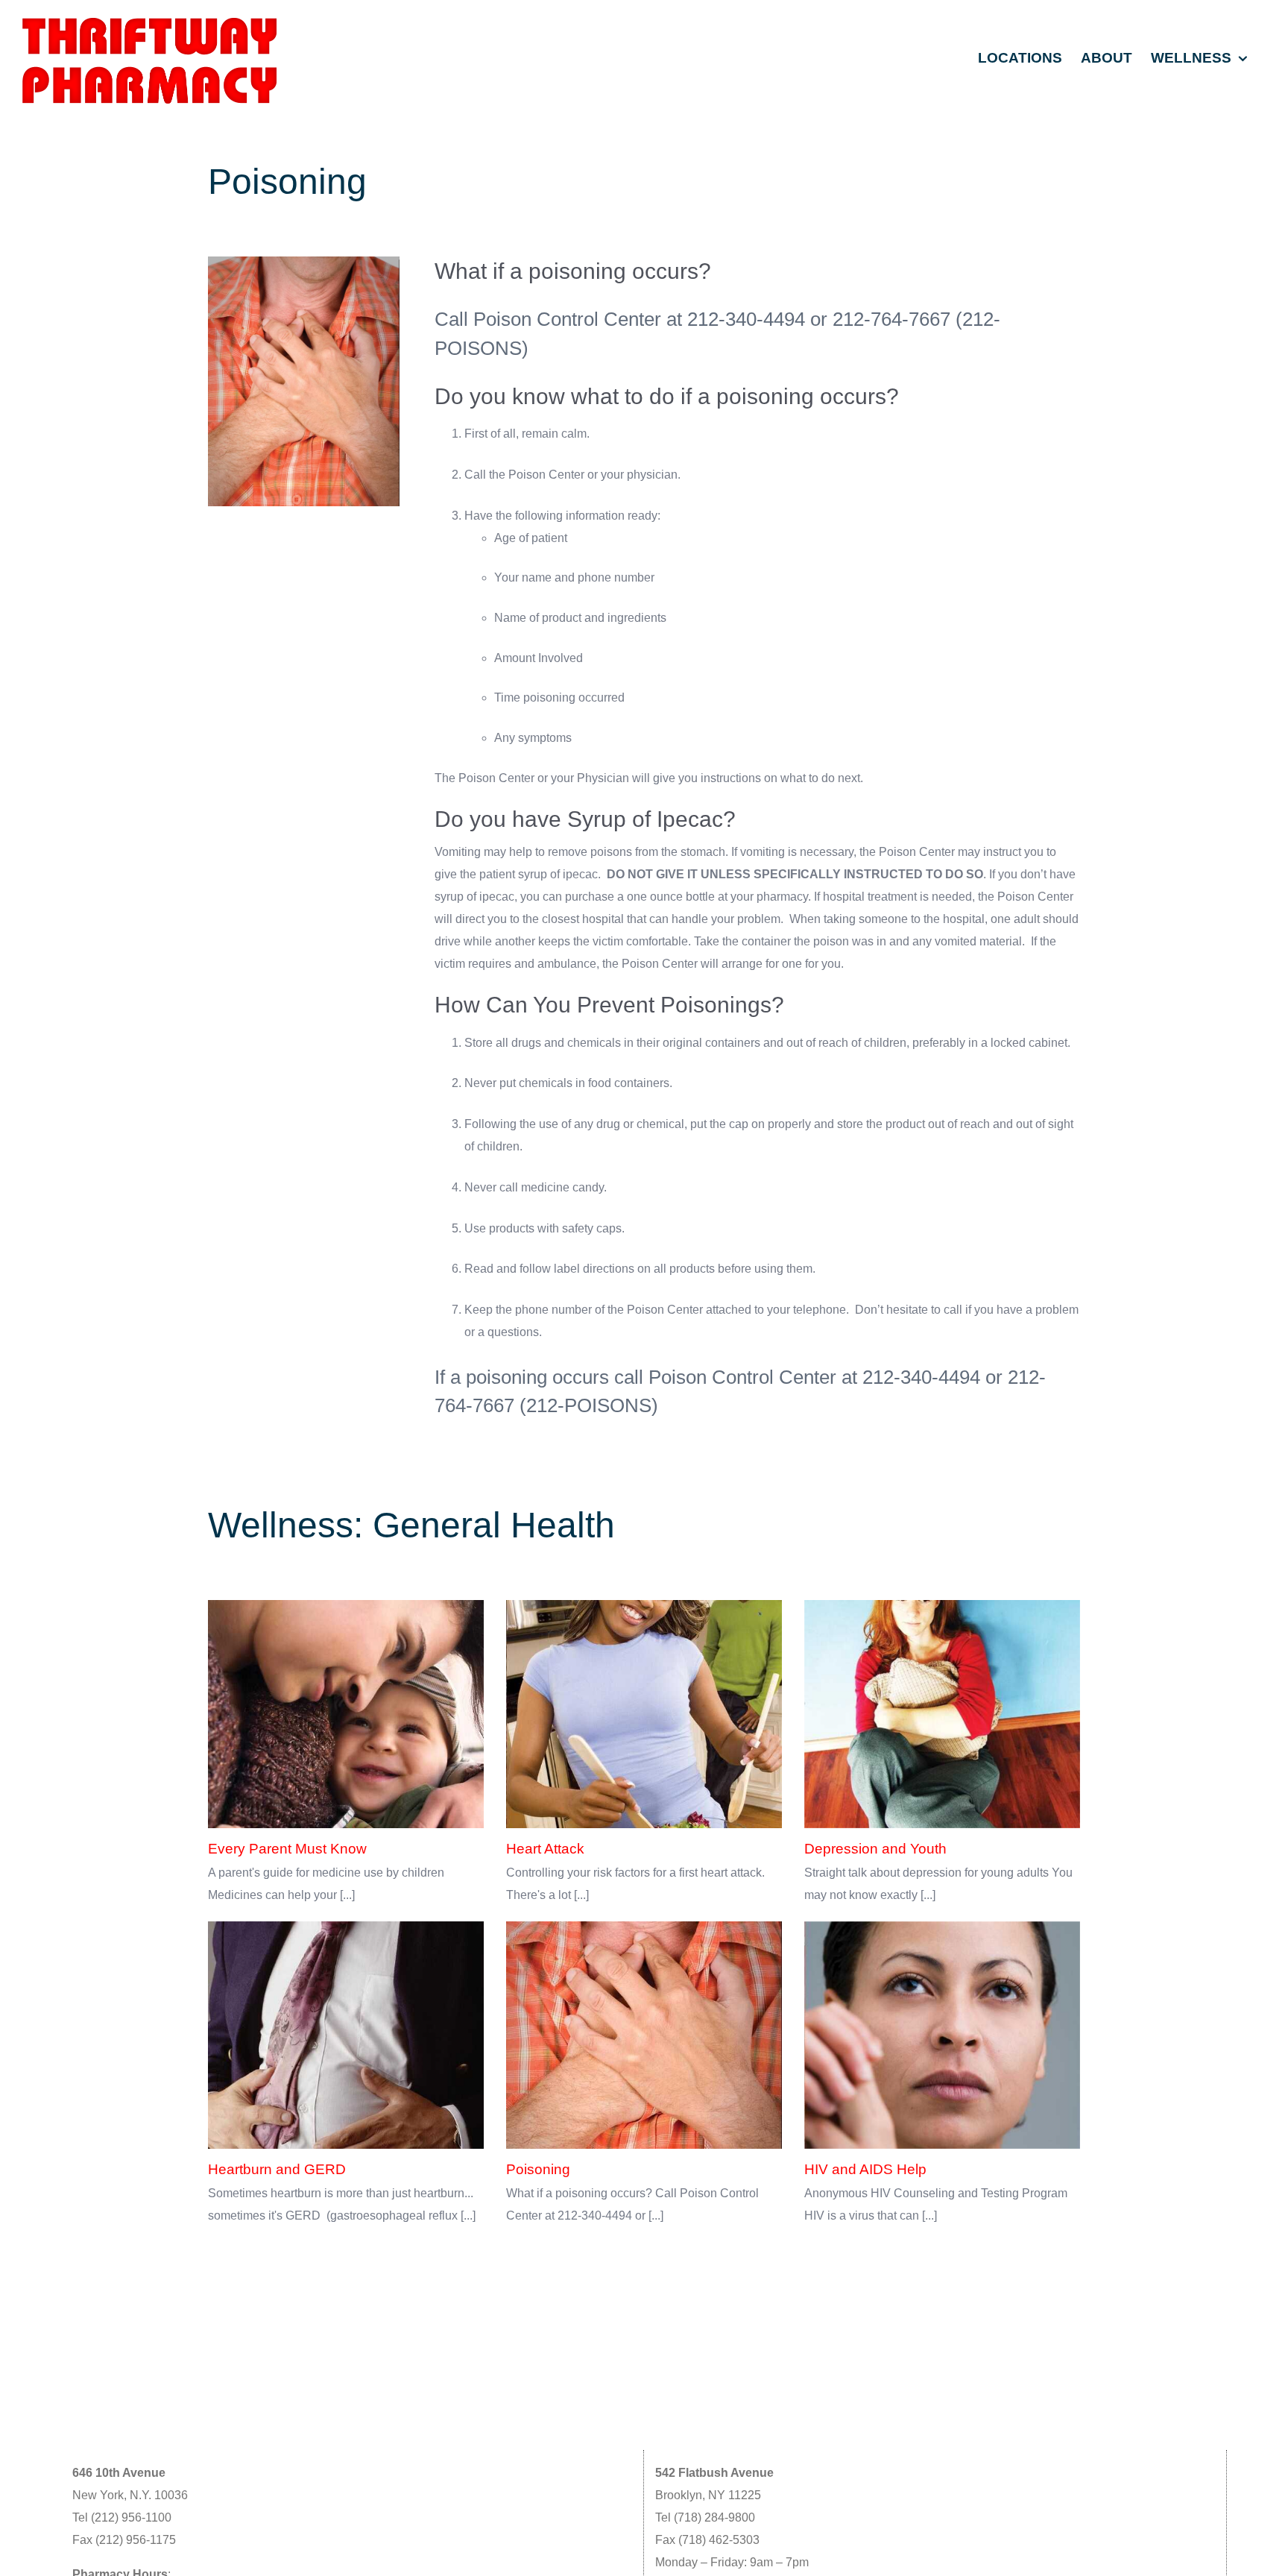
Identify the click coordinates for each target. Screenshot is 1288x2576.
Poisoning (538, 2169)
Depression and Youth (875, 1849)
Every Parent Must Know (287, 1849)
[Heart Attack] (644, 1714)
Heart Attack (545, 1849)
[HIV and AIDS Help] (942, 2035)
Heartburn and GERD (277, 2169)
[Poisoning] (644, 2035)
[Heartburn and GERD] (346, 2035)
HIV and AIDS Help (865, 2169)
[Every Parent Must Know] (346, 1714)
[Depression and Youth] (942, 1714)
